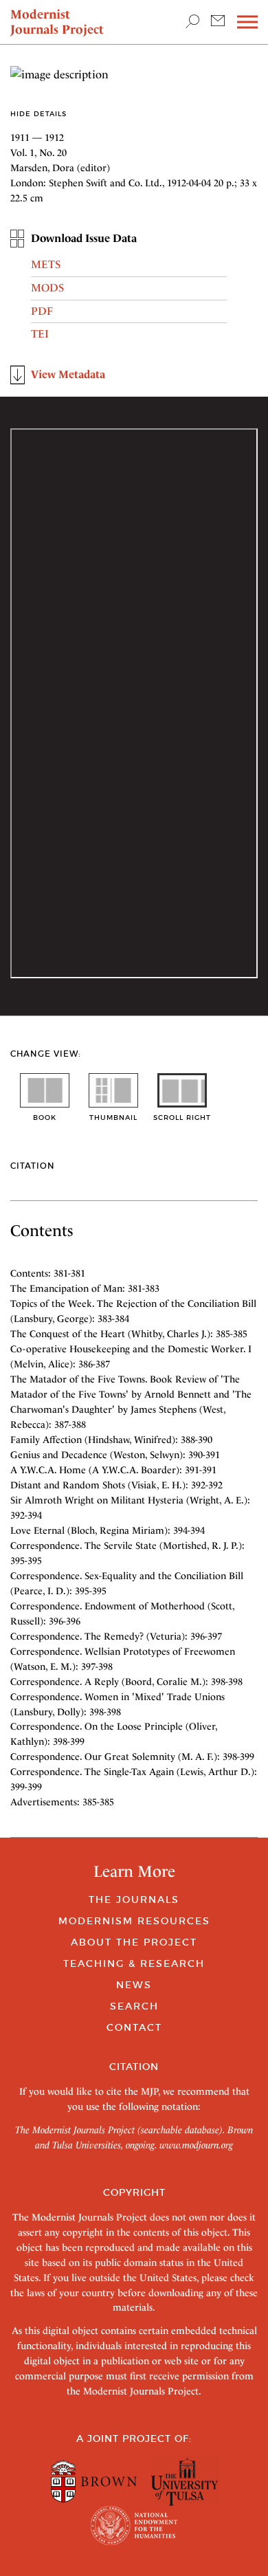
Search (134, 2006)
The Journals (134, 1900)
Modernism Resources (134, 1921)
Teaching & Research (134, 1963)
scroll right (182, 1118)
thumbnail (113, 1118)
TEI (40, 334)
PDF (42, 311)
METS (46, 264)
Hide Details (38, 114)
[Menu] (247, 22)
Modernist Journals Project (57, 22)
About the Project (134, 1942)
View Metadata (68, 374)
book (45, 1118)
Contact (134, 2027)
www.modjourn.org (196, 2145)
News (134, 1985)
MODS (47, 288)
